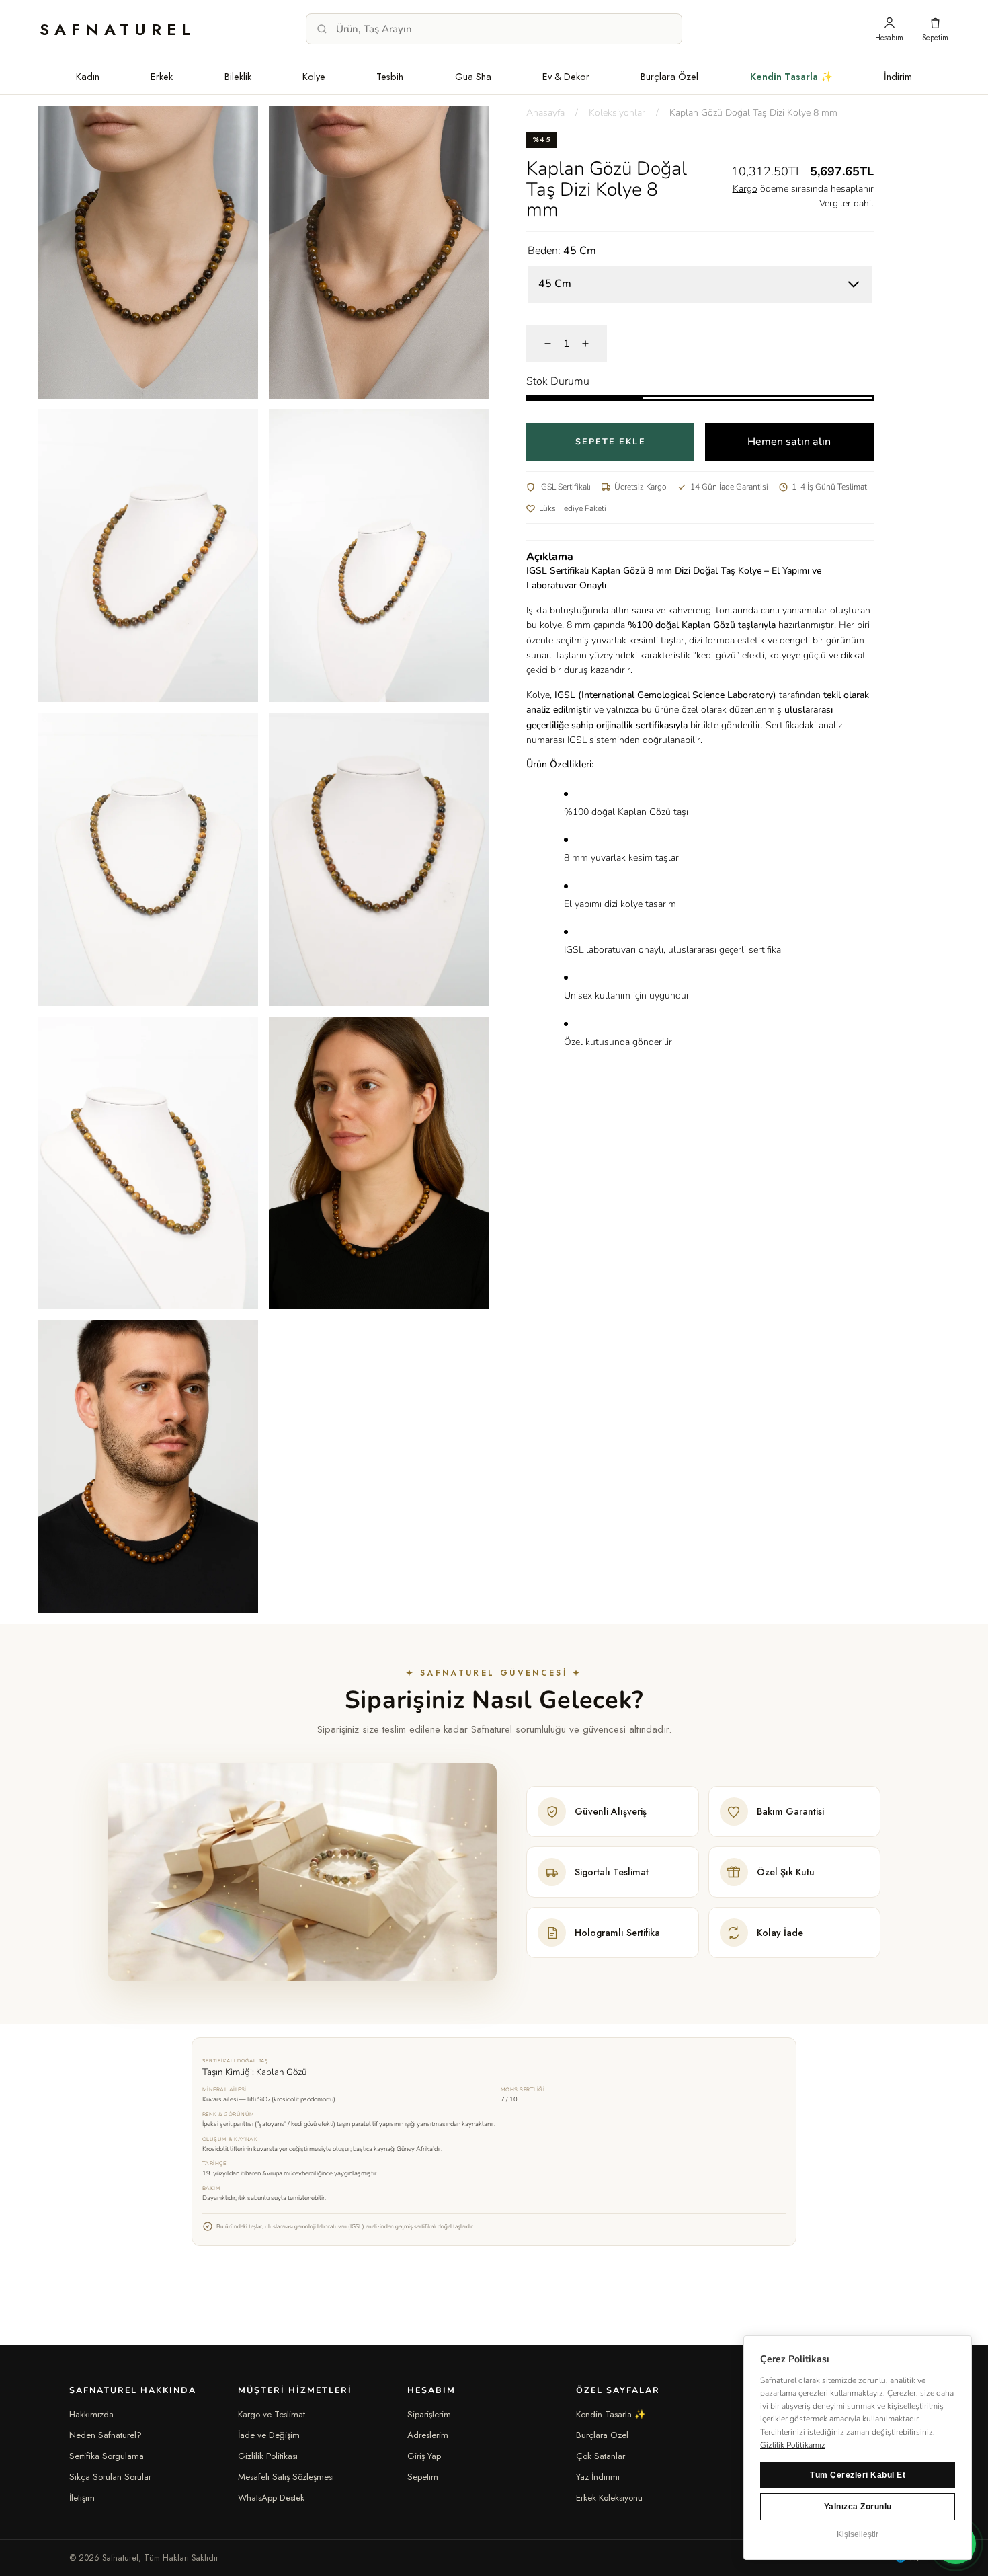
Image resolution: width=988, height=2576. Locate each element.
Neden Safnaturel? (106, 2435)
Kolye (314, 76)
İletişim (82, 2498)
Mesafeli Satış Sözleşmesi (286, 2477)
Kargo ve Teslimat (272, 2414)
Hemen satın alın (789, 442)
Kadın (88, 76)
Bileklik (238, 76)
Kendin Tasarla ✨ (791, 76)
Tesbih (390, 76)
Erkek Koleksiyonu (609, 2498)
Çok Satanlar (601, 2456)
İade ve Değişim (269, 2435)
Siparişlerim (429, 2414)
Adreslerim (428, 2435)
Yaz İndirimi (598, 2477)
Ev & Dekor (566, 76)
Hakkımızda (91, 2414)
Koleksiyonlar (617, 113)
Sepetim (423, 2477)
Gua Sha (473, 76)
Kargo (745, 189)
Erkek (162, 76)
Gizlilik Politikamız (793, 2445)
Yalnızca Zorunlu (858, 2507)
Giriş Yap (424, 2456)
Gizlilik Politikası (268, 2456)
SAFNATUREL (118, 29)
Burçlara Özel (669, 76)
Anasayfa (545, 113)
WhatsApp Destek (271, 2498)
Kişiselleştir (858, 2534)
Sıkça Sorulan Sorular (110, 2477)
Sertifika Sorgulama (107, 2456)
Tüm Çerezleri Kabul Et (858, 2475)
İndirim (898, 76)
